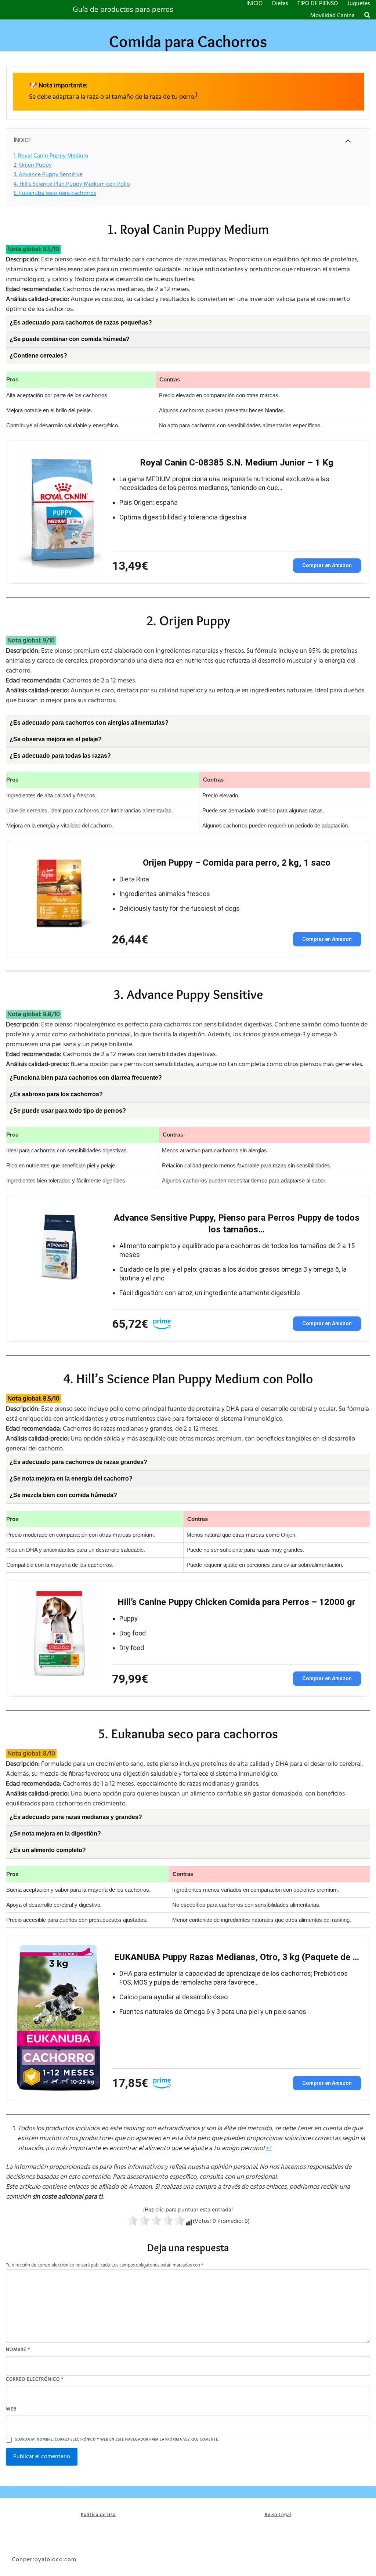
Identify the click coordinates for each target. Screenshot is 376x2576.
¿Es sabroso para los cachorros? (56, 1094)
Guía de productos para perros (123, 10)
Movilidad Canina (332, 16)
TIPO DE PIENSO (318, 4)
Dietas (280, 4)
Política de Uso (98, 2515)
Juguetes (359, 4)
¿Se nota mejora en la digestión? (55, 1834)
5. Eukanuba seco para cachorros (55, 193)
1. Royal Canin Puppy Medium (51, 156)
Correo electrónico (35, 2379)
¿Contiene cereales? (38, 356)
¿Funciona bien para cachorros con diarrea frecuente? (86, 1078)
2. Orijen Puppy (33, 165)
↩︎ (269, 2149)
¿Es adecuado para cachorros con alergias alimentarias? (89, 723)
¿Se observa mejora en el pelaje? (56, 739)
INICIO (254, 4)
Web (11, 2409)
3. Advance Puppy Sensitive (48, 175)
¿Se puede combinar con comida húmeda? (70, 339)
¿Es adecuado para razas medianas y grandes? (76, 1817)
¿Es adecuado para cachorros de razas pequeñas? (81, 323)
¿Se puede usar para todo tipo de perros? (68, 1111)
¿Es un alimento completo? (48, 1850)
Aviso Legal (278, 2515)
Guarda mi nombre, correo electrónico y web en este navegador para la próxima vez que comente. (117, 2440)
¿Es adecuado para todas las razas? (60, 756)
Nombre (18, 2350)
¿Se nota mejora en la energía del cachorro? (71, 1479)
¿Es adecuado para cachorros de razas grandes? (78, 1462)
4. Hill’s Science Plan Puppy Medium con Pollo (72, 184)
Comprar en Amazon (327, 565)
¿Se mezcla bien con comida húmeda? (63, 1495)
